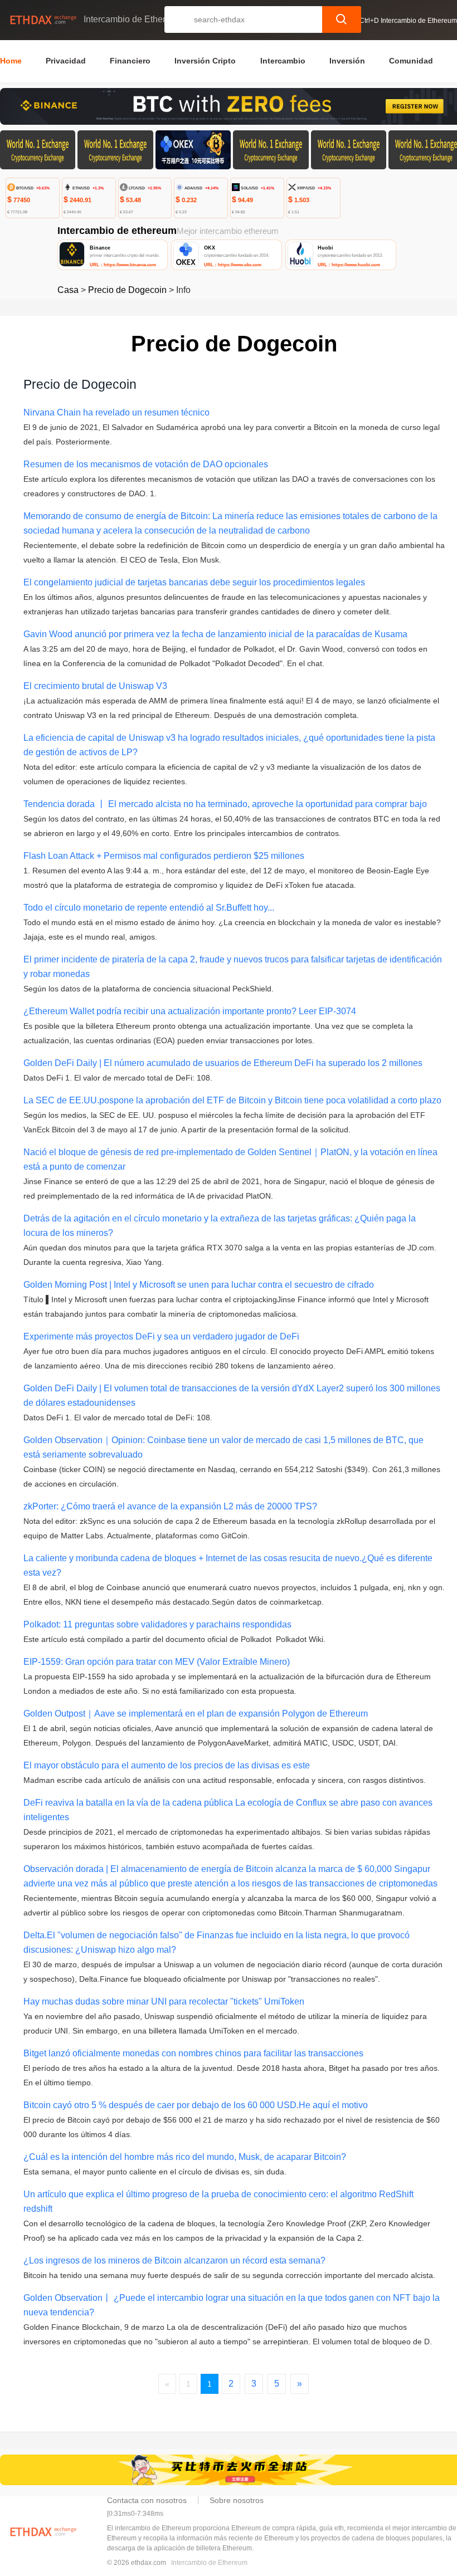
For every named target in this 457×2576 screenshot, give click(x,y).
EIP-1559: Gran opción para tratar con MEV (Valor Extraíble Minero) (157, 1662)
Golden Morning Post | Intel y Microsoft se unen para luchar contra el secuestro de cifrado (199, 1285)
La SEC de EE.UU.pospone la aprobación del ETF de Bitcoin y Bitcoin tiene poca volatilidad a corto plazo (232, 1100)
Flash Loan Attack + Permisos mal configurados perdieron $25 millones (164, 856)
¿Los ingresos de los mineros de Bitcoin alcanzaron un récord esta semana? (174, 2260)
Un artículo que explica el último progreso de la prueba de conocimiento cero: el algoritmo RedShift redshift (218, 2201)
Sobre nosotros (237, 2500)
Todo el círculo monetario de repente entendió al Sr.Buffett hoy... (149, 908)
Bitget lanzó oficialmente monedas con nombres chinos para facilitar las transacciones (193, 2053)
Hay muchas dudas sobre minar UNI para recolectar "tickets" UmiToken (164, 2001)
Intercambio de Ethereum (209, 2563)
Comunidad (411, 61)
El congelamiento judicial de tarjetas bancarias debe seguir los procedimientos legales (194, 582)
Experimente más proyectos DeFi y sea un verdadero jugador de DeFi (161, 1336)
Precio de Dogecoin (127, 290)
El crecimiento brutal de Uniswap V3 (95, 686)
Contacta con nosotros (147, 2500)
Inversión (347, 61)
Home (11, 61)
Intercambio (283, 61)
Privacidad (66, 61)
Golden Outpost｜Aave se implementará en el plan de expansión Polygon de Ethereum (196, 1714)
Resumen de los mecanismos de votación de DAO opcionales (146, 464)
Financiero (130, 61)
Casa (68, 290)
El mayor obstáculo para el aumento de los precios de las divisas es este (167, 1765)
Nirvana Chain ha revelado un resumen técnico (116, 412)
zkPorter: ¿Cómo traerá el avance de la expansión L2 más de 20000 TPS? (170, 1506)
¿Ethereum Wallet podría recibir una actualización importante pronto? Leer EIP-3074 (190, 1011)
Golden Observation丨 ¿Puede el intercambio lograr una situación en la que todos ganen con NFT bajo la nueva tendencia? (232, 2305)
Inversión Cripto (205, 61)
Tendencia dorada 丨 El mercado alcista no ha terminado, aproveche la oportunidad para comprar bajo (225, 804)
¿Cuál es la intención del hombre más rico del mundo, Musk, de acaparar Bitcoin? (185, 2157)
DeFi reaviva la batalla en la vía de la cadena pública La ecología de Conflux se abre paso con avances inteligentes (228, 1810)
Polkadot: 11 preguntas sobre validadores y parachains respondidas (157, 1624)
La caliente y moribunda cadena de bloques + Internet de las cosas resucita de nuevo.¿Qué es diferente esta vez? (228, 1565)
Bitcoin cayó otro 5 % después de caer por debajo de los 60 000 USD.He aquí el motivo (196, 2105)
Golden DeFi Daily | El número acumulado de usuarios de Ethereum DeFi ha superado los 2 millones (223, 1063)
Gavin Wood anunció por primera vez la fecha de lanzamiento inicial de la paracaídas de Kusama (215, 634)
